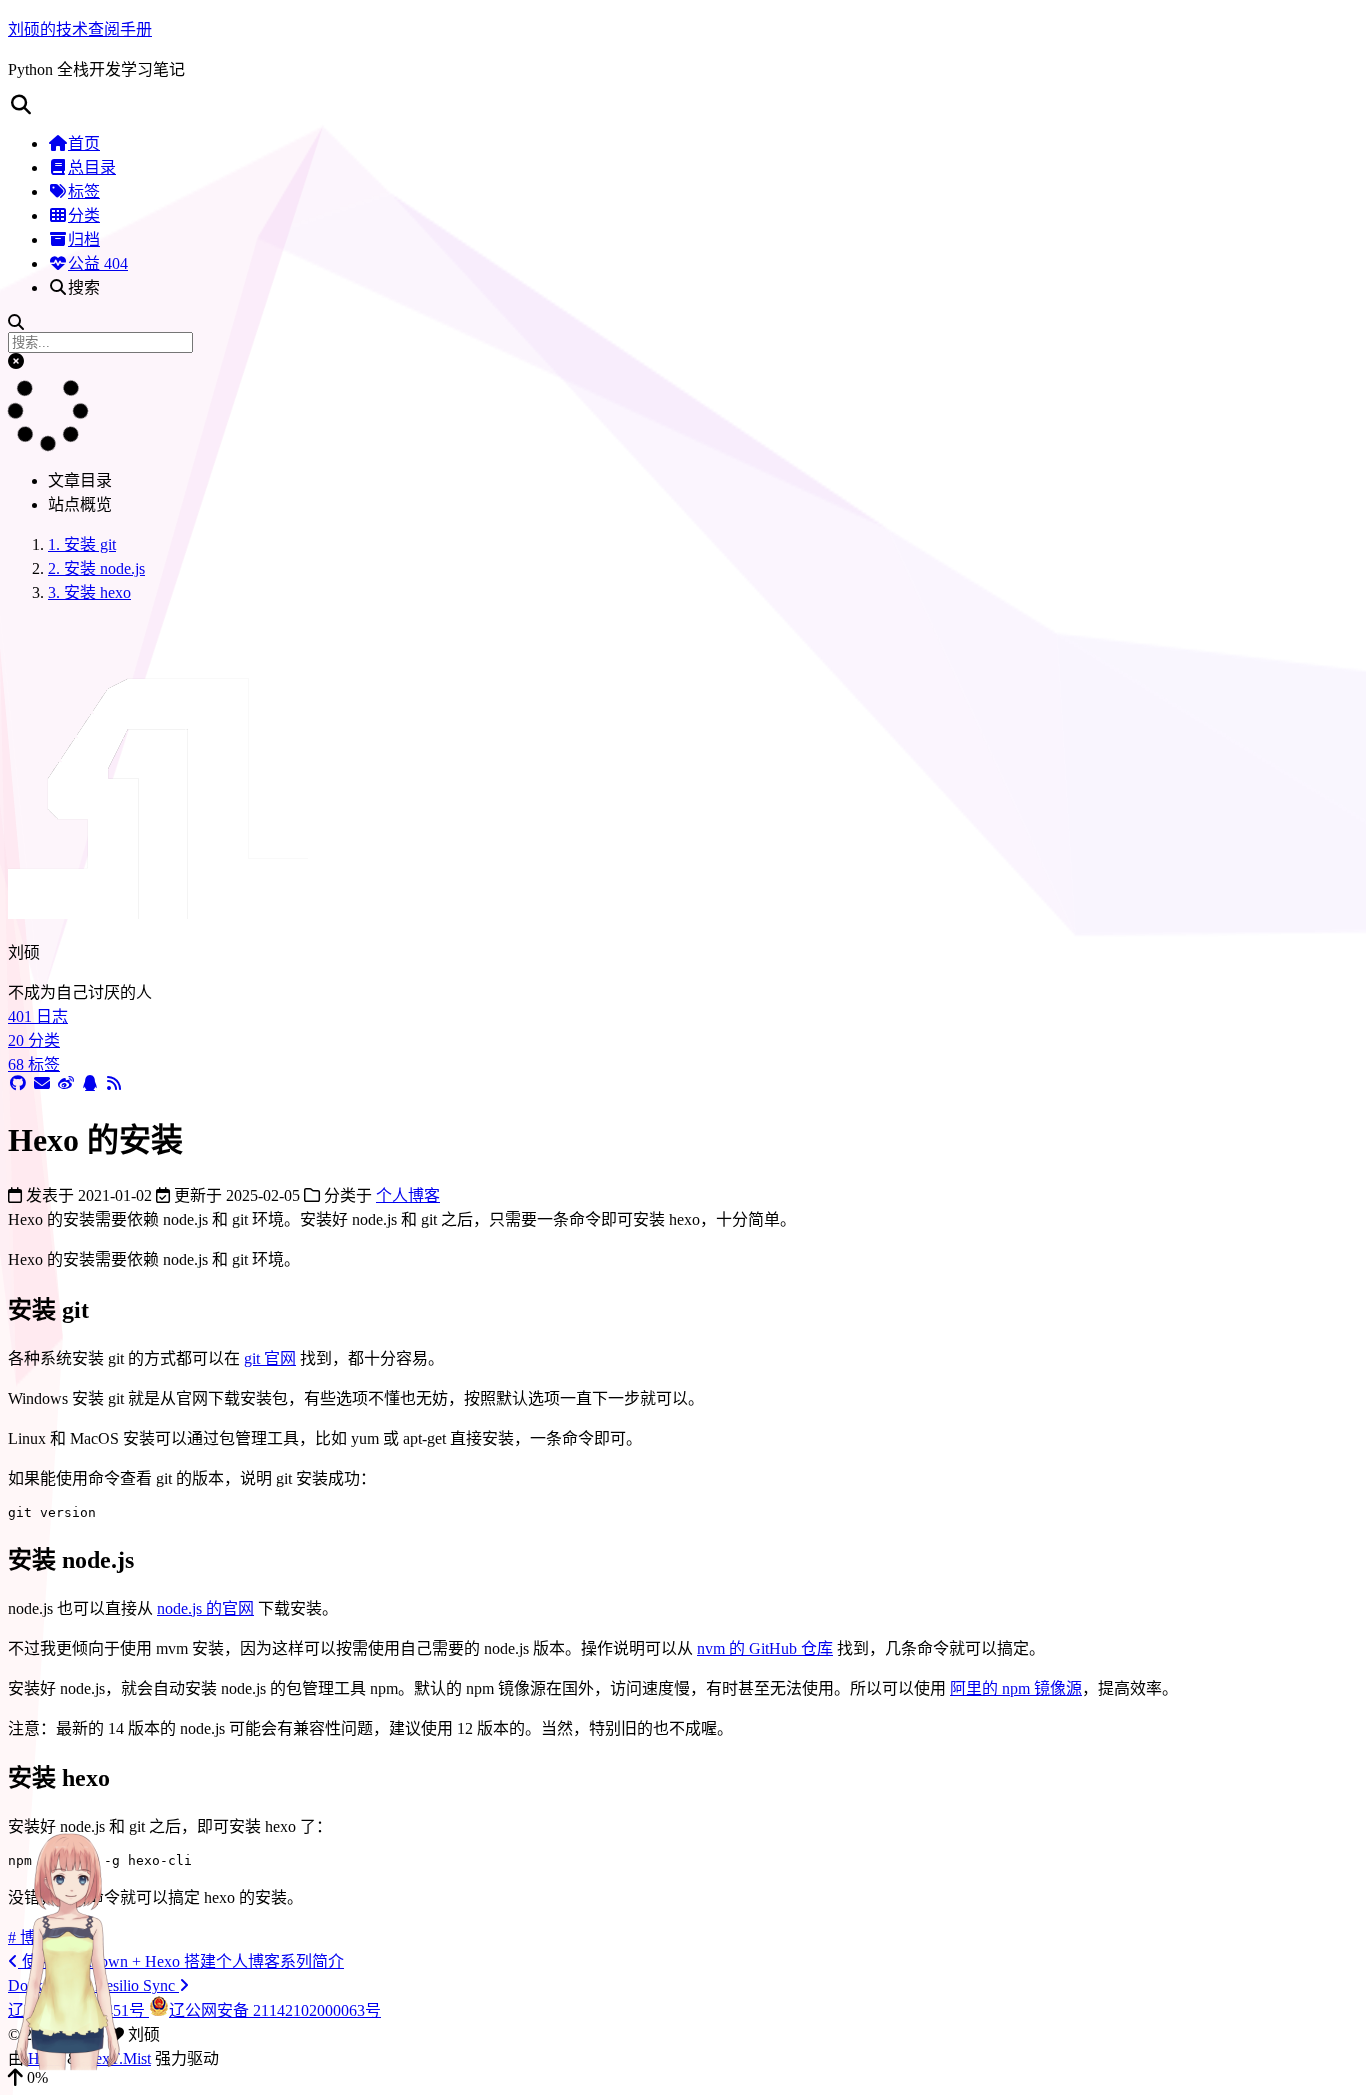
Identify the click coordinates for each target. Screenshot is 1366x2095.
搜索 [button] (84, 287)
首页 (84, 143)
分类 (84, 215)
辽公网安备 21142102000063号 (275, 2010)
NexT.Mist (117, 2058)
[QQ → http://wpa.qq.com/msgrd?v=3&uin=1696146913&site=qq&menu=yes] (90, 1083)
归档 (84, 239)
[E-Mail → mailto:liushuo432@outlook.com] (42, 1083)
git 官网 (270, 1358)
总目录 (92, 167)
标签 (84, 191)
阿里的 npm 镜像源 (1016, 1688)
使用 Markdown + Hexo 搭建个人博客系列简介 (181, 1961)
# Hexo (79, 1937)
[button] (683, 105)
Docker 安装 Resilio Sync (93, 1985)
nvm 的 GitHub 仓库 (765, 1648)
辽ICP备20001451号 (78, 2010)
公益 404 (98, 263)
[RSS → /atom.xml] (114, 1083)
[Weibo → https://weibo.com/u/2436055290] (66, 1083)
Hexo (45, 2058)
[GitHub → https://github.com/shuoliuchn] (18, 1083)
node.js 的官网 (205, 1608)
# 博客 (30, 1937)
